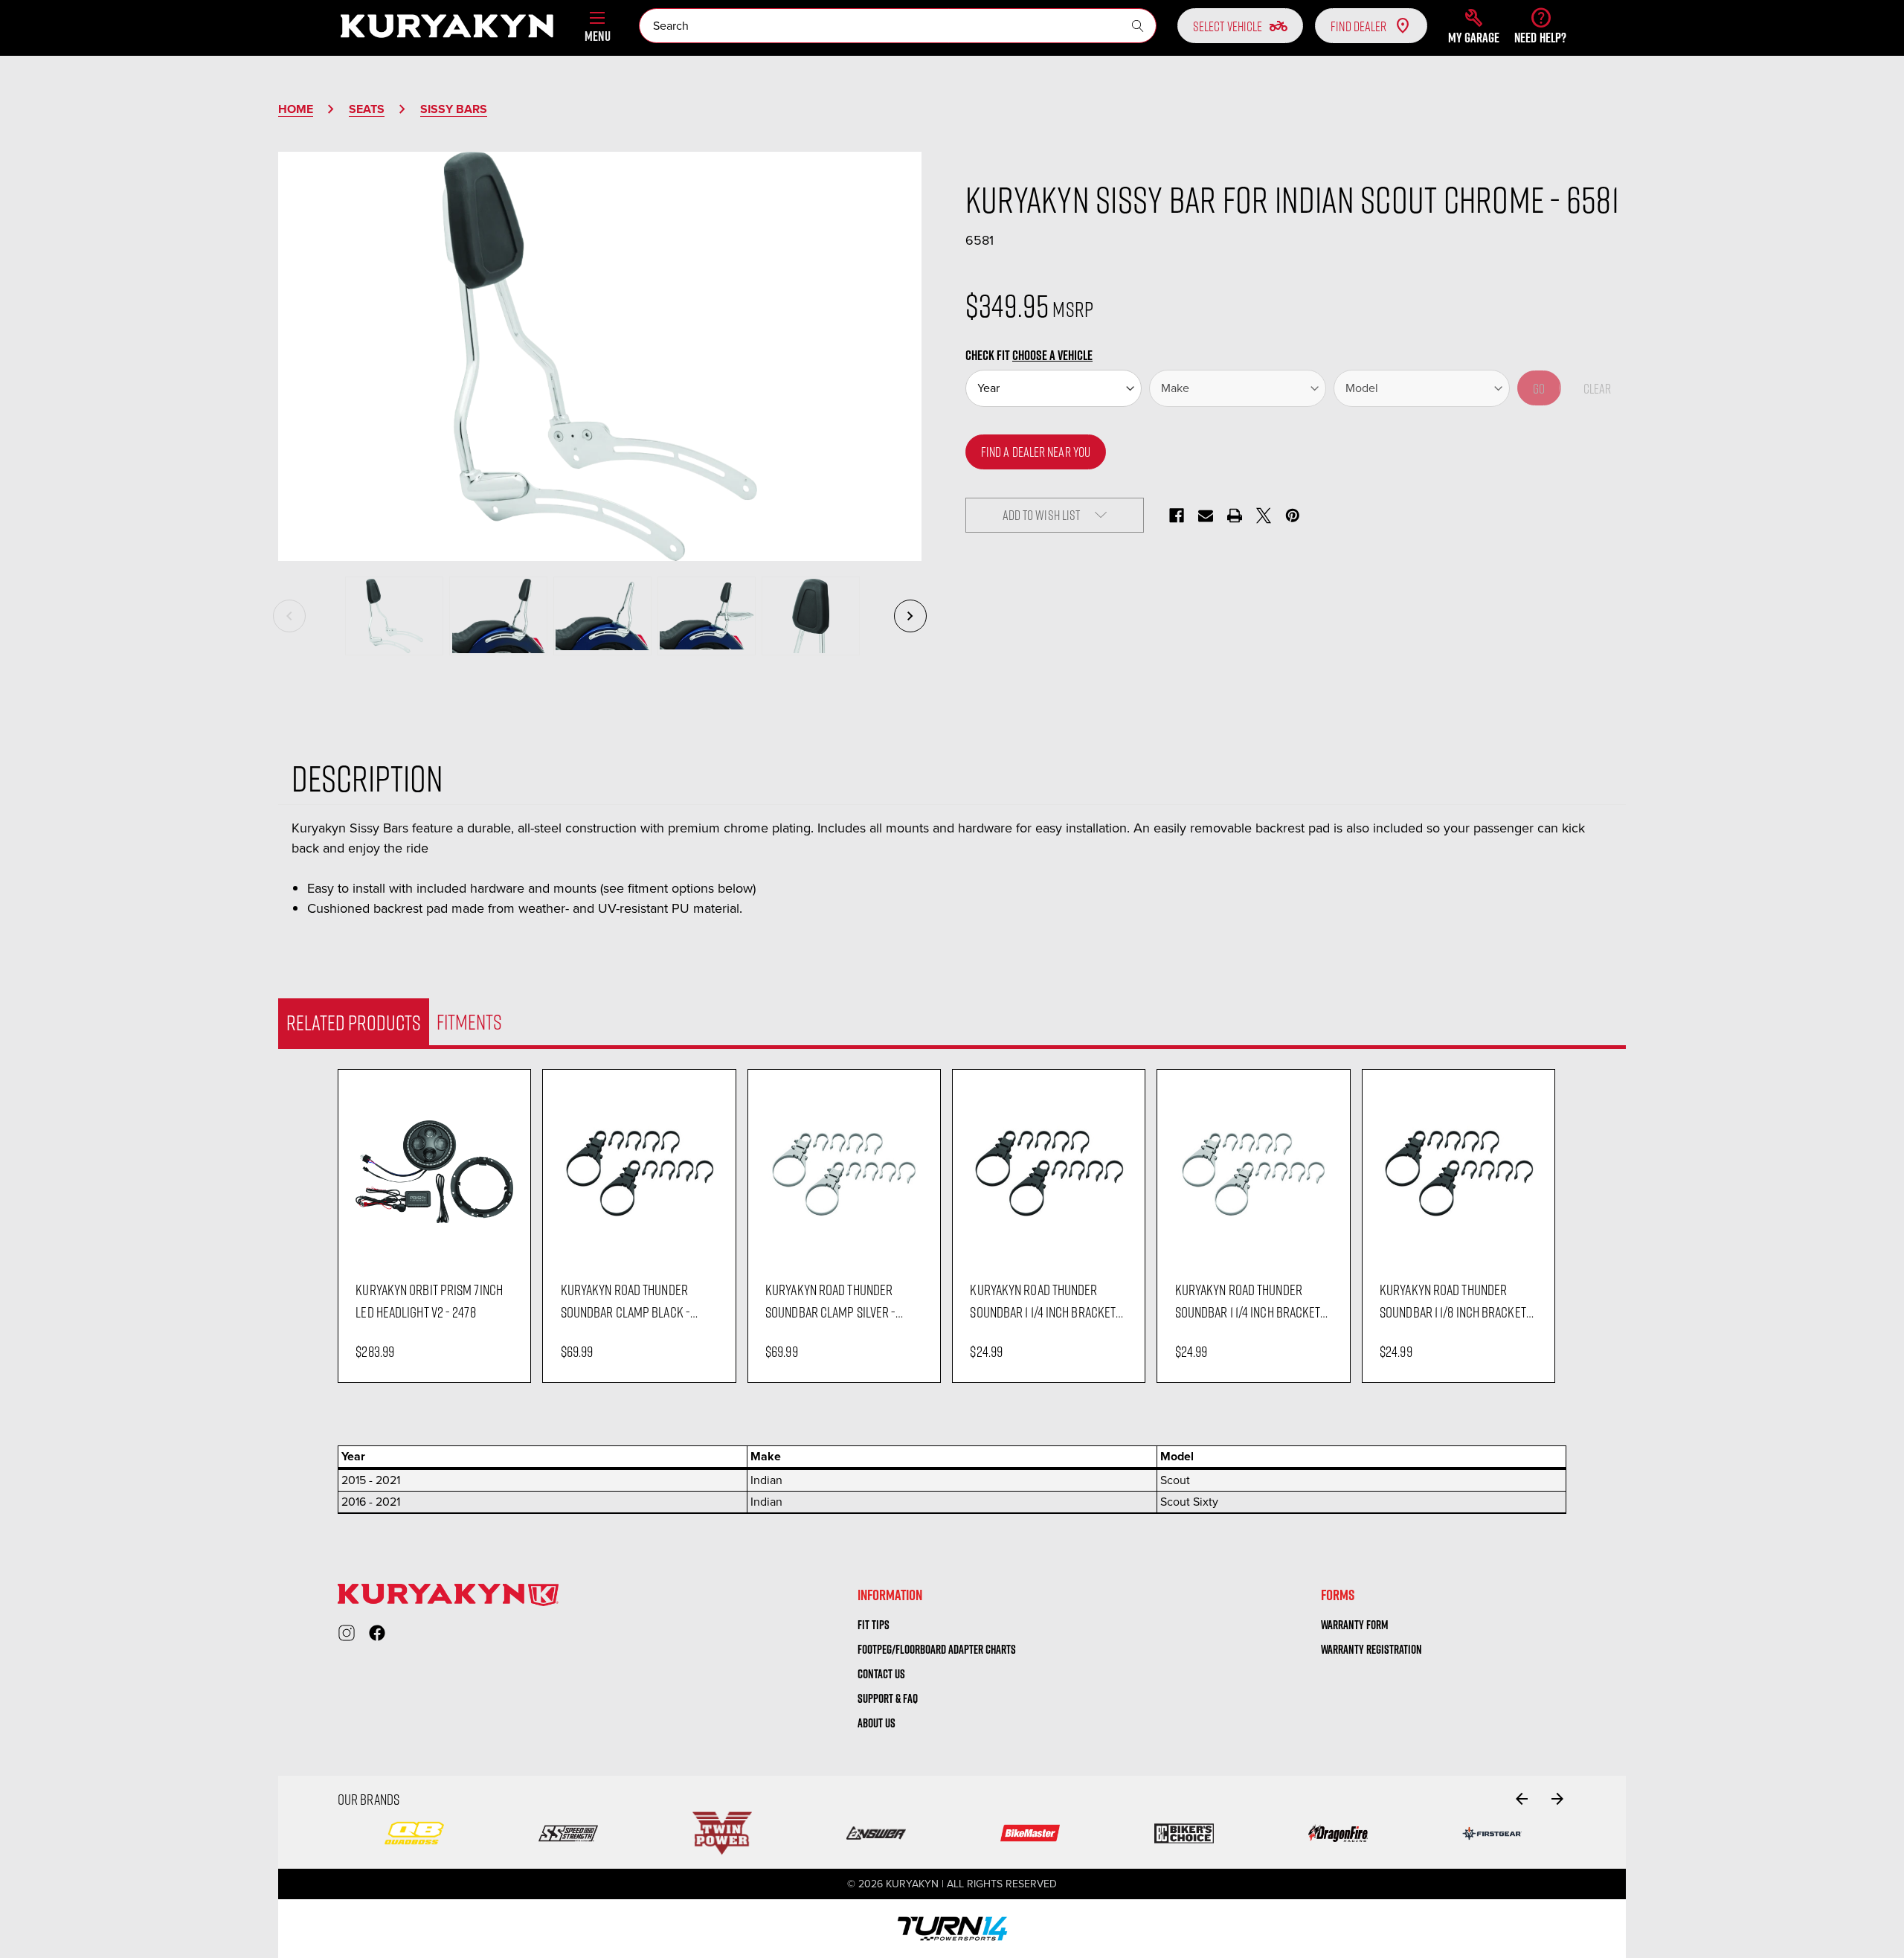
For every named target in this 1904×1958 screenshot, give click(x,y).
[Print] (1235, 516)
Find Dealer (1358, 26)
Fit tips (874, 1625)
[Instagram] (347, 1633)
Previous (289, 616)
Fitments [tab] (469, 1021)
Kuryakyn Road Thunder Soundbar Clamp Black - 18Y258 (625, 1301)
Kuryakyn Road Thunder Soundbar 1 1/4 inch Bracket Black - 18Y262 (1043, 1301)
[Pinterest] (1293, 516)
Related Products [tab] (354, 1022)
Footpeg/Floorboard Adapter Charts (937, 1649)
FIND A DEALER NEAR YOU (1036, 452)
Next (910, 616)
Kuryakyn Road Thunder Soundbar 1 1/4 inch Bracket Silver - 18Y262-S (1248, 1301)
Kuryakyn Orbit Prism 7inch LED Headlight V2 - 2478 (429, 1300)
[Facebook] (1177, 516)
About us (877, 1723)
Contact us (881, 1674)
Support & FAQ (888, 1698)
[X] (1264, 516)
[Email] (1206, 516)
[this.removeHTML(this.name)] (434, 1171)
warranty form (1355, 1625)
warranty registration (1371, 1649)
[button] (1474, 26)
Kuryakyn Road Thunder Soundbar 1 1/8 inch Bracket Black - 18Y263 (1453, 1301)
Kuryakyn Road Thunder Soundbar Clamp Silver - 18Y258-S (830, 1301)
